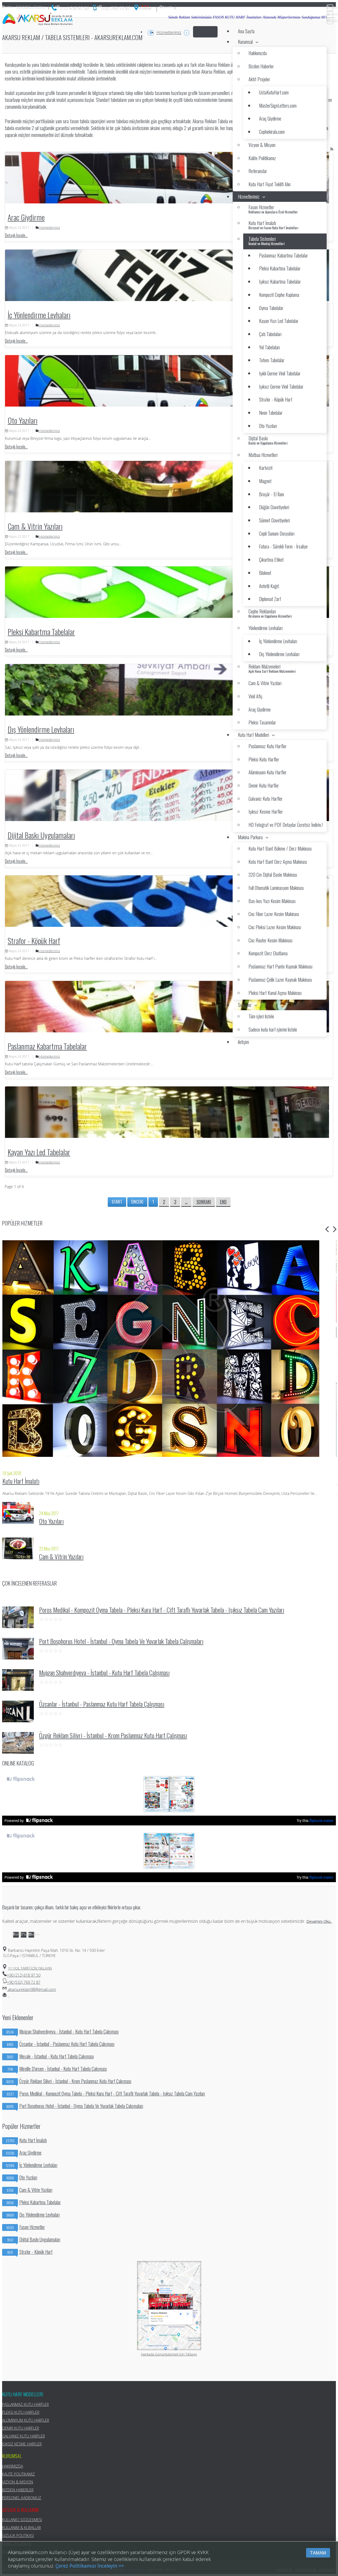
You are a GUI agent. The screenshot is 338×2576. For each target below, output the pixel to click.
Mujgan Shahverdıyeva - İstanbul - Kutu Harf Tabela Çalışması (104, 1672)
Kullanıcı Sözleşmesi (22, 2520)
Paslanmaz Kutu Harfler (25, 2404)
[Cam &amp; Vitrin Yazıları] (167, 487)
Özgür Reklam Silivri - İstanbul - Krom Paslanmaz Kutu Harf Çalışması (113, 1735)
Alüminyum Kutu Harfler (26, 2420)
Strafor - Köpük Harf (34, 941)
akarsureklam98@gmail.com (31, 1989)
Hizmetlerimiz (169, 32)
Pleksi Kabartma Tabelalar (41, 632)
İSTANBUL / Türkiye (25, 7)
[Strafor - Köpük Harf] (167, 901)
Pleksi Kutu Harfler (21, 2412)
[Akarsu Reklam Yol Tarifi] (143, 9)
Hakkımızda (13, 2466)
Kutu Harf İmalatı (21, 1481)
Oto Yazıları (23, 420)
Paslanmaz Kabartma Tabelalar (47, 1046)
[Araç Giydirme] (167, 178)
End (223, 1202)
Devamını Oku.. (319, 1921)
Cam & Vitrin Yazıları (35, 526)
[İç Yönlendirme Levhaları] (167, 275)
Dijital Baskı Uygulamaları (41, 835)
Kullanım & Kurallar (22, 2528)
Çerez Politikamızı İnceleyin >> (90, 2566)
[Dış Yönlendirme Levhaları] (167, 690)
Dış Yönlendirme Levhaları (41, 729)
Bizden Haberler (18, 2490)
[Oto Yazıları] (167, 381)
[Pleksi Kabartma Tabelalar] (167, 592)
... (186, 1202)
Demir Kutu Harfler (21, 2428)
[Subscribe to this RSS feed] (332, 149)
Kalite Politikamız (18, 2474)
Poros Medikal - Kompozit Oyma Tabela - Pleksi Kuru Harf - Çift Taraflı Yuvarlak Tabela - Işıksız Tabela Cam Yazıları (162, 1610)
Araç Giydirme (26, 217)
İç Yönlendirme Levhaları (39, 315)
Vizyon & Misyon (18, 2482)
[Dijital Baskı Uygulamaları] (167, 795)
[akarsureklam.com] (38, 20)
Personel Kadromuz (22, 2498)
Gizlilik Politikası (18, 2536)
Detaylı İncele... (16, 235)
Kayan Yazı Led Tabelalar (39, 1152)
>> (30, 1968)
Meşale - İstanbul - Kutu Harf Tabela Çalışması (50, 2056)
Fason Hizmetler (26, 2227)
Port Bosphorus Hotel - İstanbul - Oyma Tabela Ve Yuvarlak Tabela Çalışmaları (121, 1641)
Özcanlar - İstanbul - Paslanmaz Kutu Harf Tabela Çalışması (102, 1704)
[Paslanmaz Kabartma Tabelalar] (167, 1007)
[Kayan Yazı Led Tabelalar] (167, 1112)
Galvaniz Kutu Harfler (24, 2436)
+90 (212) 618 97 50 (24, 1975)
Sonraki (204, 1202)
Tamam (318, 2553)
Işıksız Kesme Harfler (22, 2444)
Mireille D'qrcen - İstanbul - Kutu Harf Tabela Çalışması (57, 2069)
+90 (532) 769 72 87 (24, 1982)
